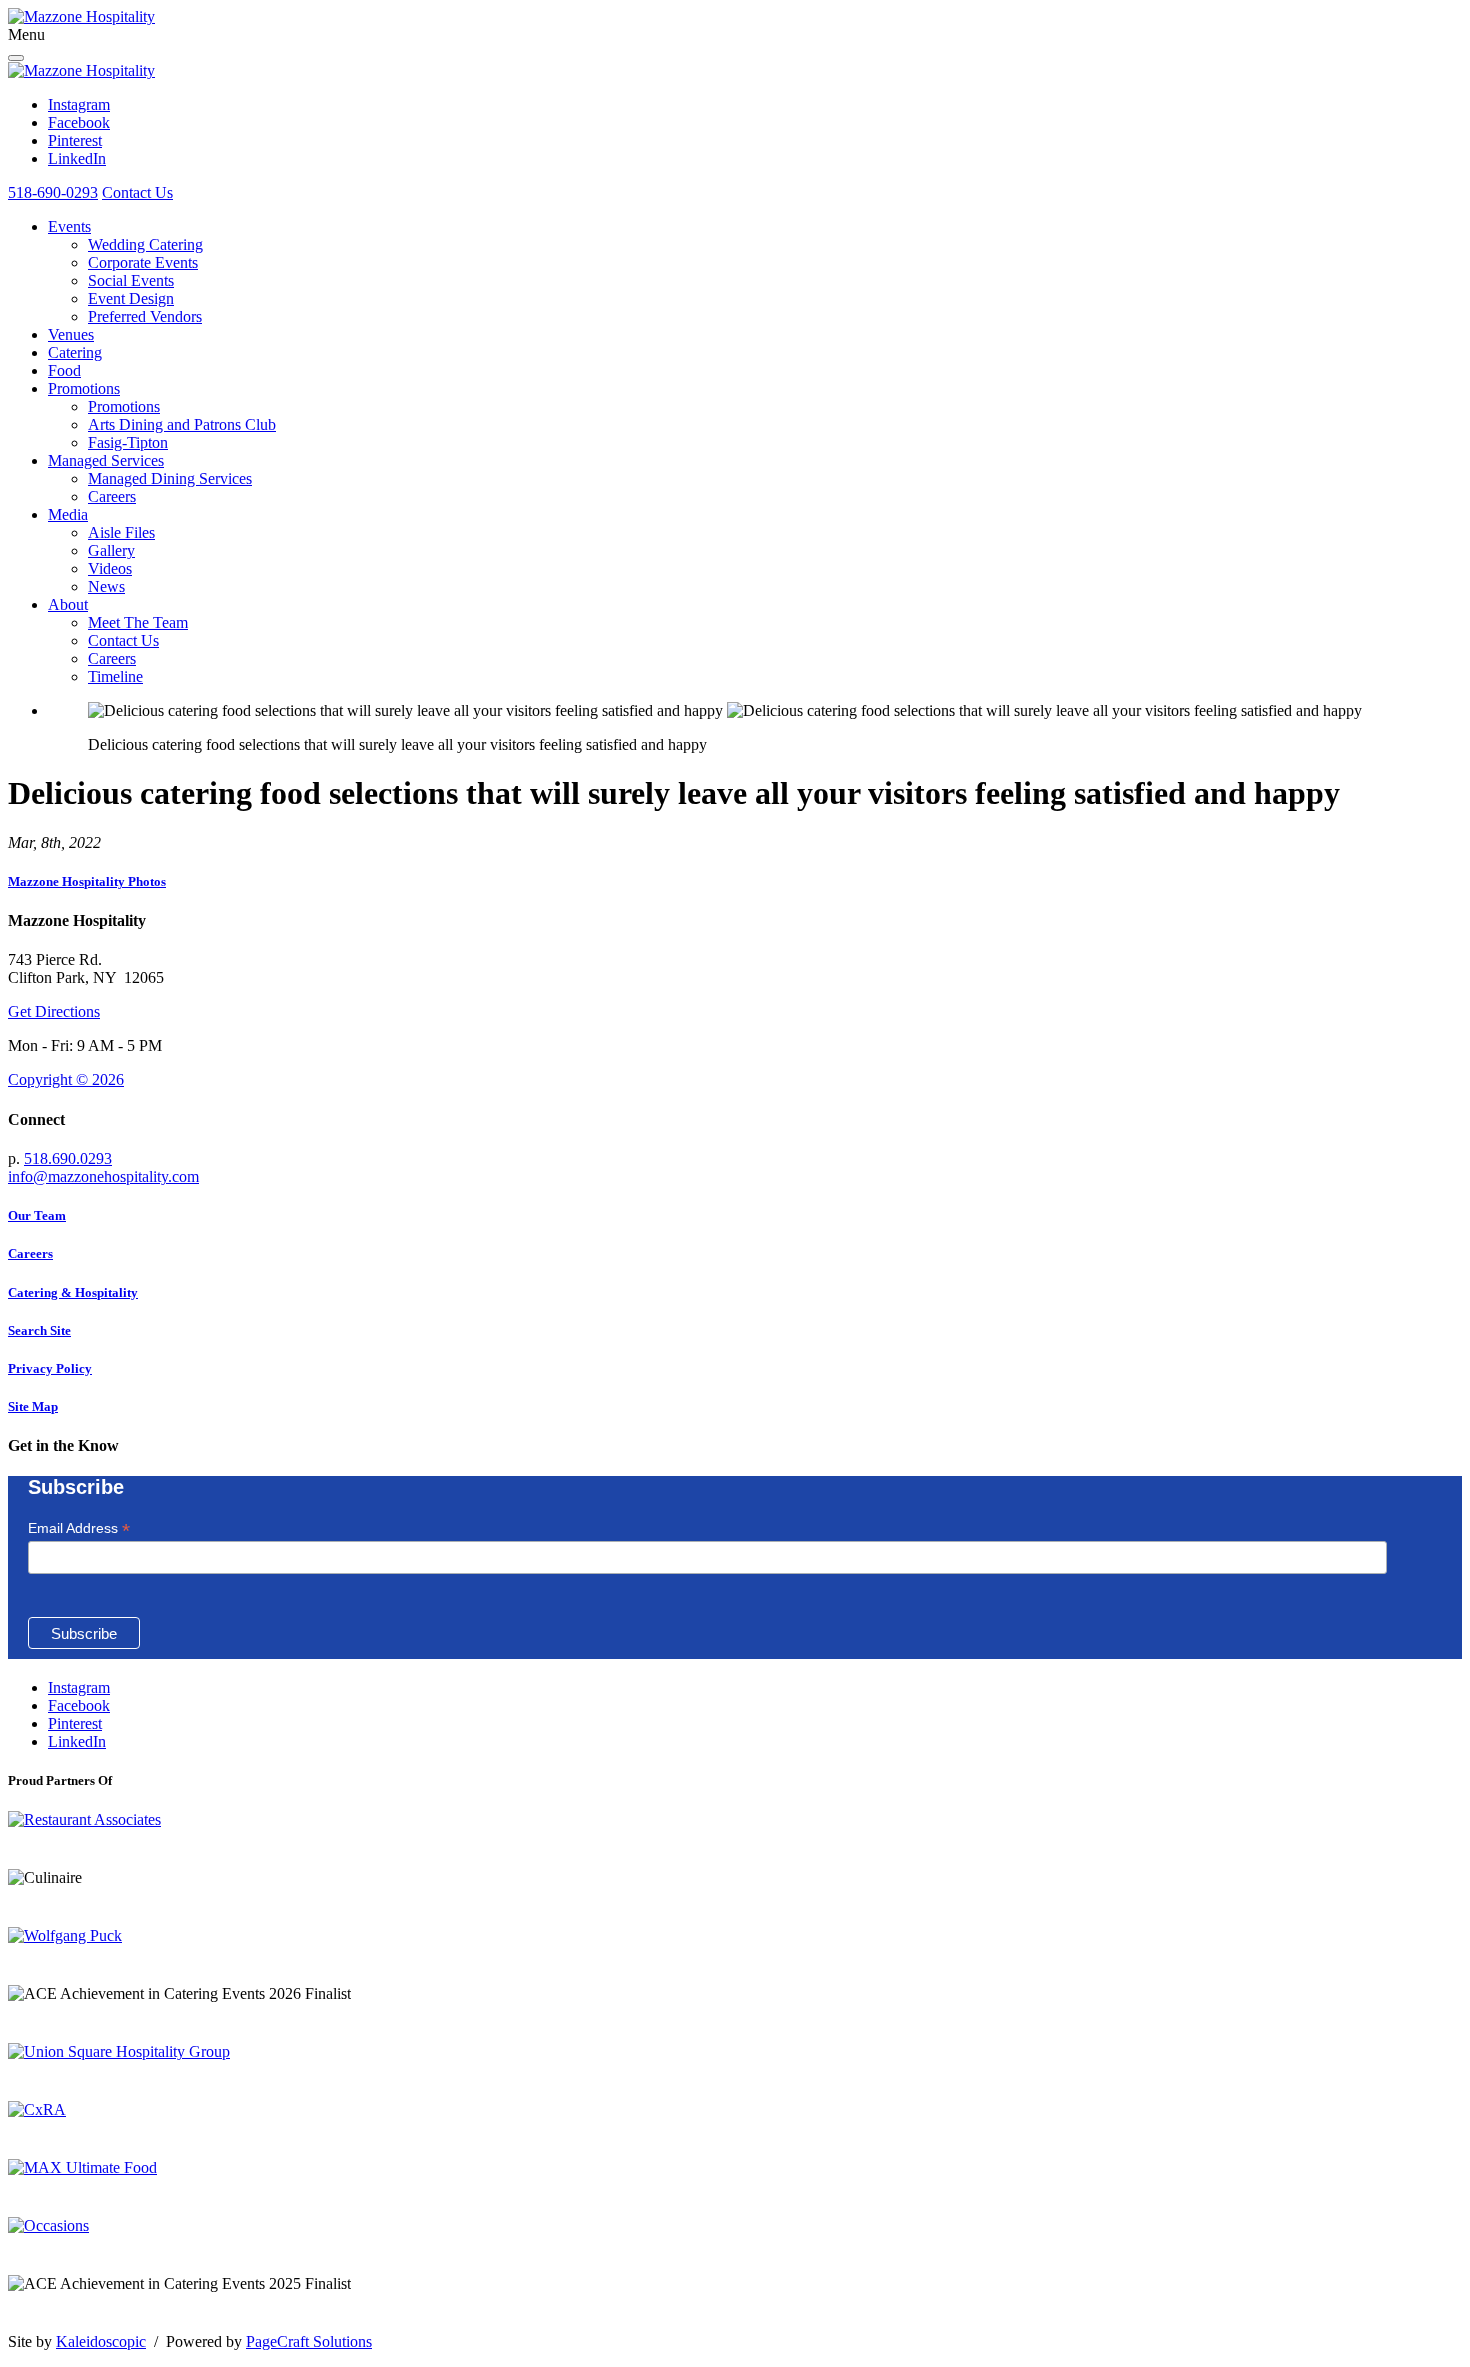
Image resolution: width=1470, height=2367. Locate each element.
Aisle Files (121, 532)
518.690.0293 (68, 1158)
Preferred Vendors (145, 316)
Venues (71, 334)
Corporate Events (143, 262)
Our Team (37, 1215)
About (68, 604)
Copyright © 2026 (66, 1079)
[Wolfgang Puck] (65, 1935)
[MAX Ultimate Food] (82, 2167)
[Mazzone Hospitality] (81, 16)
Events (69, 226)
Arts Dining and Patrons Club (182, 424)
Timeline (115, 676)
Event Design (131, 298)
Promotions (84, 388)
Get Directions (54, 1011)
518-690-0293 (53, 192)
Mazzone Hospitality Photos (87, 881)
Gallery (111, 550)
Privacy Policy (50, 1368)
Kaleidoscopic (101, 2341)
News (106, 586)
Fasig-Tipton (128, 442)
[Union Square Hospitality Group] (119, 2051)
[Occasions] (48, 2225)
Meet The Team (138, 622)
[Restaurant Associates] (84, 1819)
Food (64, 370)
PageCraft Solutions (309, 2341)
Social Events (131, 280)
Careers (112, 496)
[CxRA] (37, 2109)
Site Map (33, 1406)
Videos (110, 568)
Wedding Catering (145, 244)
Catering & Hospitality (73, 1292)
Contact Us (137, 192)
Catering (75, 352)
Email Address (79, 1528)
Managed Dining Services (170, 478)
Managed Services (106, 460)
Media (68, 514)
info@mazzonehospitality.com (103, 1176)
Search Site (39, 1330)
